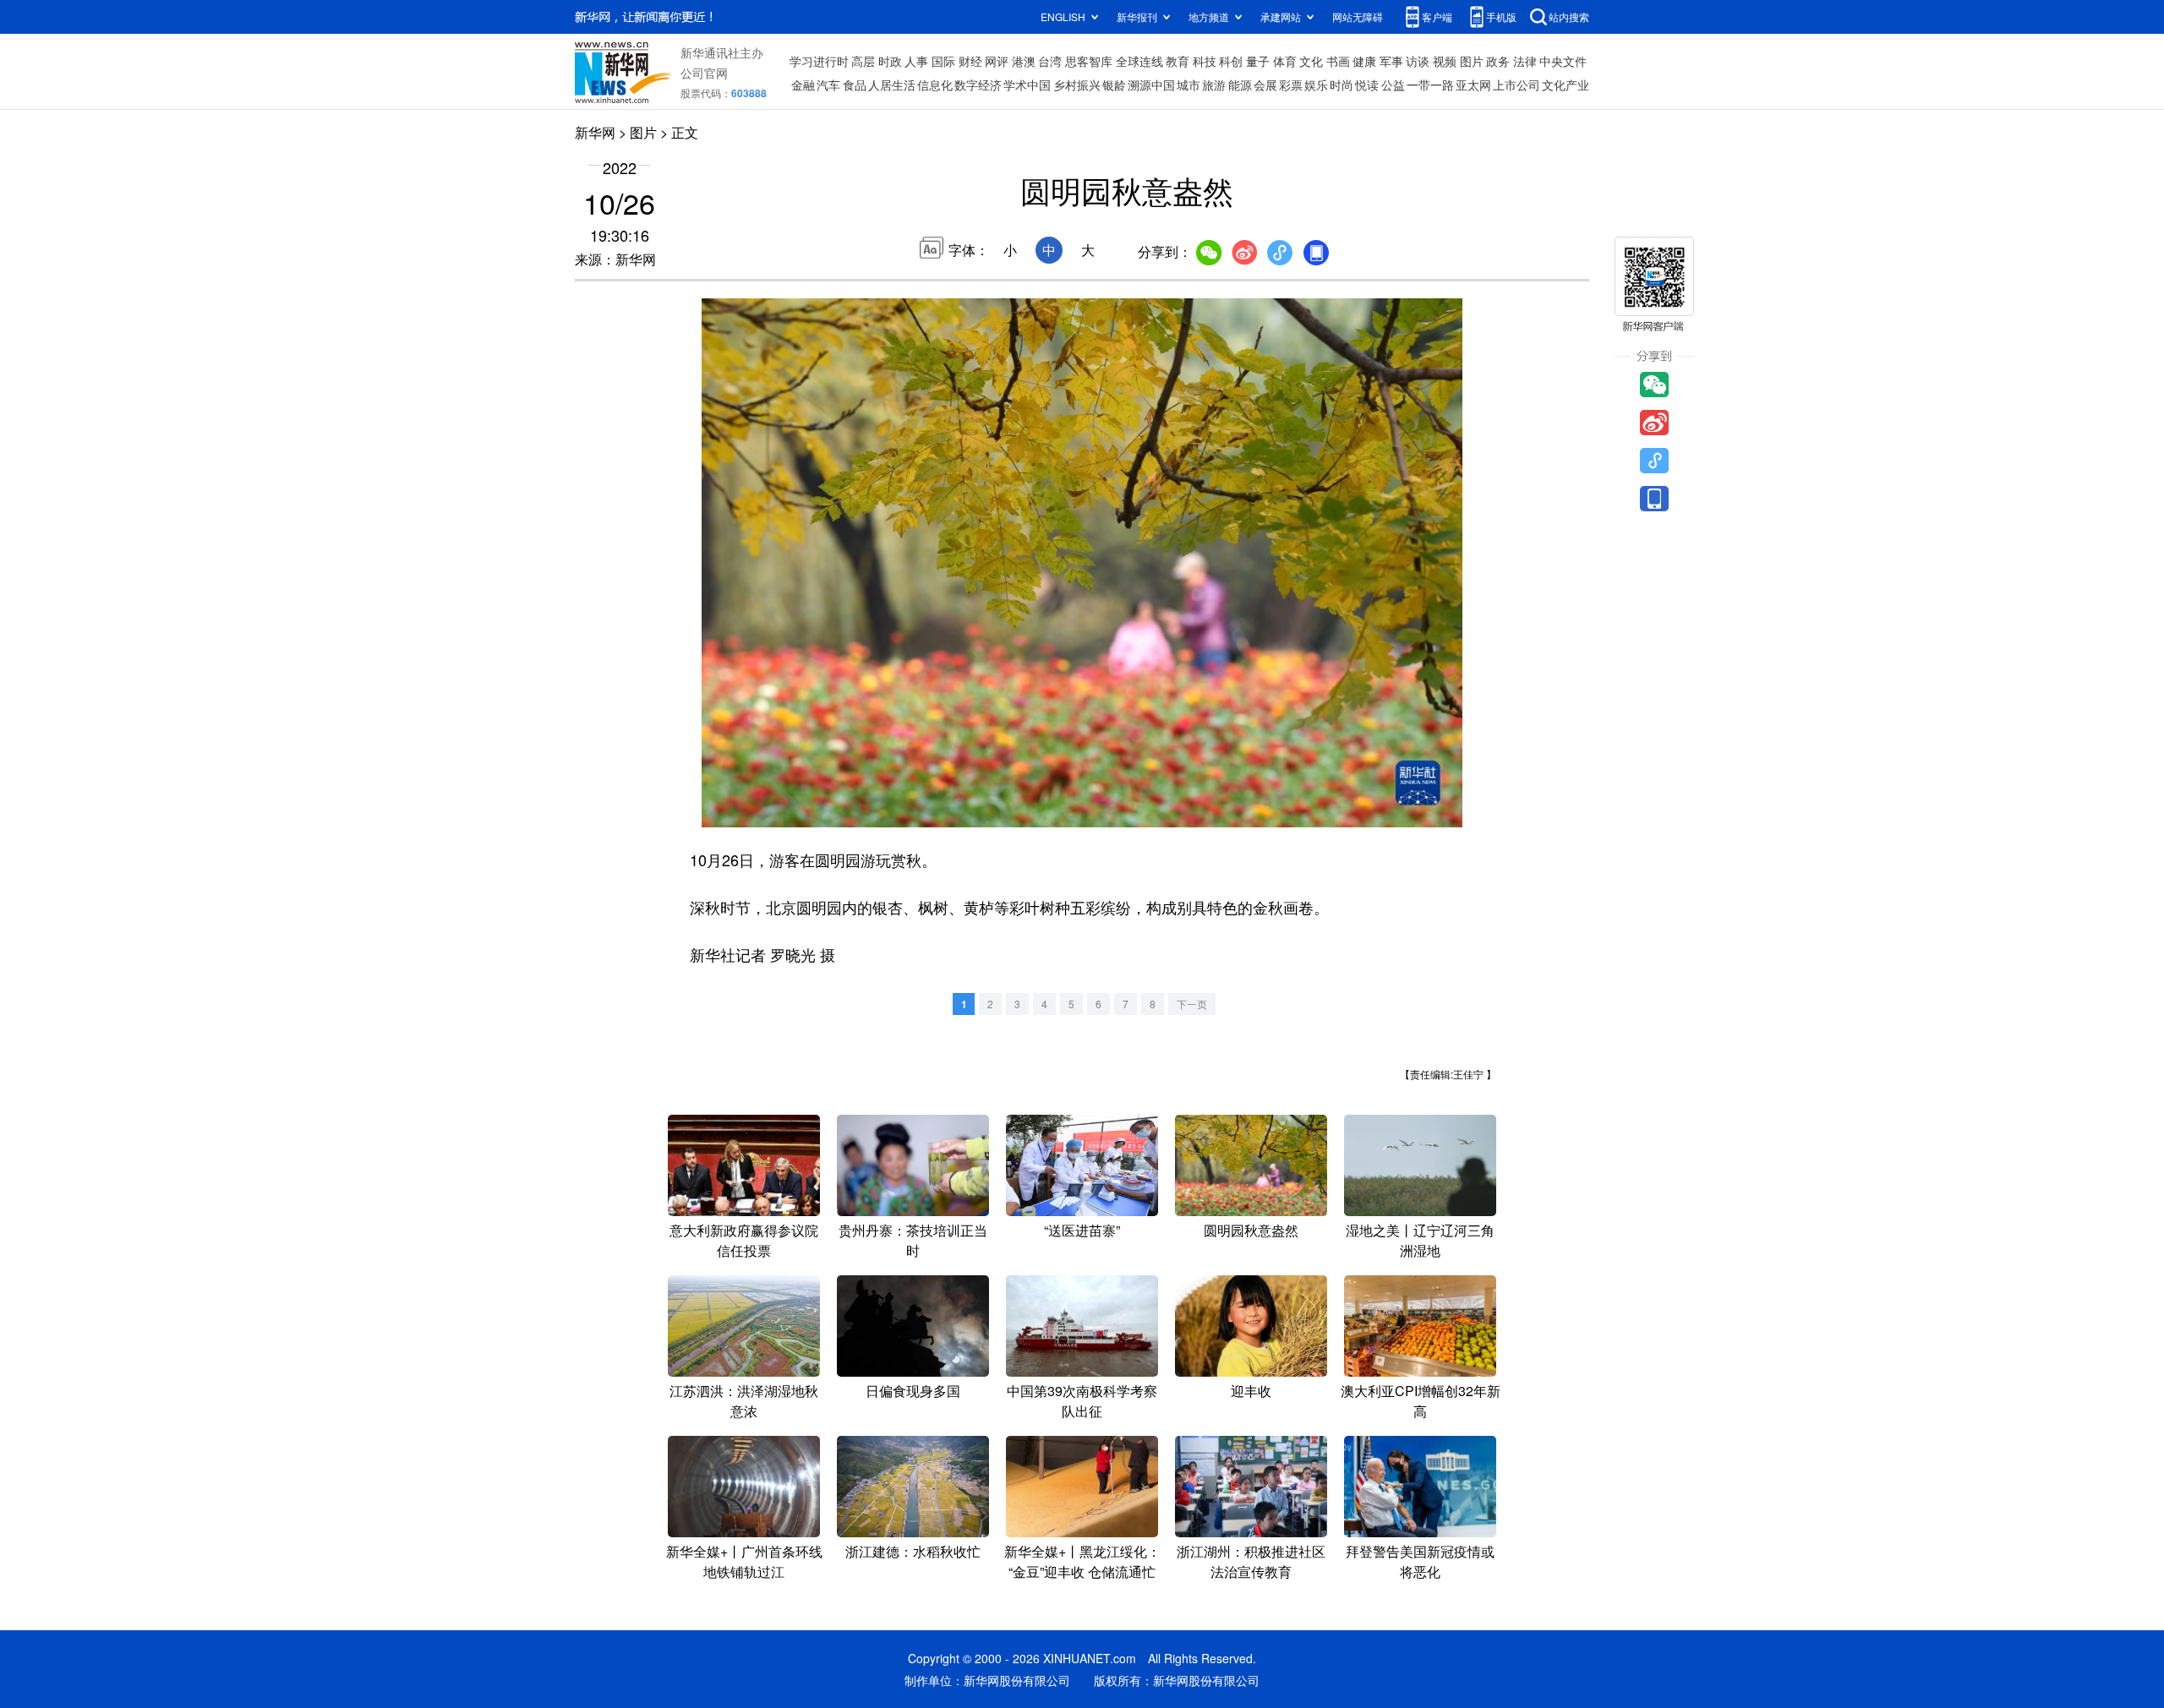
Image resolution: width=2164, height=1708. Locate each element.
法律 (1525, 61)
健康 (1364, 61)
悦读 (1367, 85)
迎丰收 (1251, 1391)
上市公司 (1516, 85)
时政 (890, 61)
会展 (1265, 85)
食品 (855, 85)
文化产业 (1566, 85)
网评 (997, 61)
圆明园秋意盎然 (1251, 1230)
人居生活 (892, 85)
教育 (1178, 61)
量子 (1258, 61)
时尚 (1342, 85)
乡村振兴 (1077, 85)
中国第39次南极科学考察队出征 (1082, 1401)
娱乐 (1316, 85)
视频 (1445, 61)
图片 (1472, 61)
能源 (1240, 85)
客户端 (1437, 16)
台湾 (1050, 61)
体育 (1285, 61)
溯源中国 (1151, 85)
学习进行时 (819, 61)
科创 (1231, 61)
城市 (1189, 85)
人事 (916, 61)
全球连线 (1139, 61)
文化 (1311, 61)
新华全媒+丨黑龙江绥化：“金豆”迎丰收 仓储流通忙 (1082, 1561)
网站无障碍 (1358, 16)
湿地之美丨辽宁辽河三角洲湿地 (1420, 1240)
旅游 (1214, 85)
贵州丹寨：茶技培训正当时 (913, 1240)
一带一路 (1430, 85)
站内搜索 (1569, 16)
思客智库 (1089, 61)
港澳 (1024, 61)
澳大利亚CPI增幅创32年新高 (1421, 1401)
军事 (1391, 61)
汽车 (828, 85)
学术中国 (1027, 85)
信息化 (935, 85)
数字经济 (978, 85)
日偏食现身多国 (913, 1391)
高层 (863, 61)
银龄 (1114, 85)
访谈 (1418, 61)
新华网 (595, 132)
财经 (970, 61)
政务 (1498, 61)
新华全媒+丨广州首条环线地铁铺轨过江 (744, 1561)
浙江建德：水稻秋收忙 (913, 1551)
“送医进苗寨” (1082, 1230)
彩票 (1291, 85)
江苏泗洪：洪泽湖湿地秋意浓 (744, 1401)
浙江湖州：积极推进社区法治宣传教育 (1251, 1561)
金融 (803, 85)
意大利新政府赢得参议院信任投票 (744, 1240)
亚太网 (1473, 85)
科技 (1205, 61)
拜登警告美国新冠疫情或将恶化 (1420, 1561)
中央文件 (1563, 61)
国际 (943, 61)
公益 (1393, 85)
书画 (1338, 61)
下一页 (1192, 1004)
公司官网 (704, 73)
